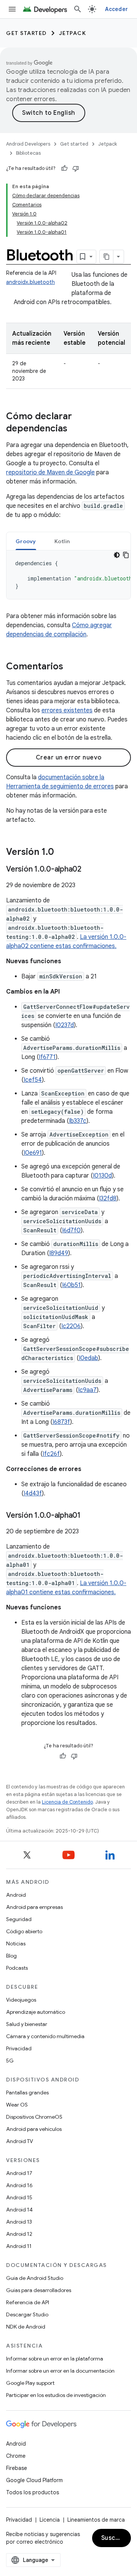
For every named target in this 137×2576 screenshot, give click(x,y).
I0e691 (33, 1153)
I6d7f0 (71, 1230)
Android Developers (28, 144)
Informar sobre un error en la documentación (60, 2371)
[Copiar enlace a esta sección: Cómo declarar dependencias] (75, 429)
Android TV (20, 2141)
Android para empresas (34, 1907)
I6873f (61, 1422)
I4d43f (33, 1493)
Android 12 (19, 2234)
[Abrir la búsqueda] (78, 9)
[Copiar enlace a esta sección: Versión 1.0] (62, 853)
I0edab (88, 1358)
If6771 (47, 1057)
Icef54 (33, 1080)
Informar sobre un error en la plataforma (55, 2359)
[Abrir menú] (12, 9)
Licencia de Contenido (67, 1802)
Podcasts (17, 1968)
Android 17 (19, 2173)
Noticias (16, 1943)
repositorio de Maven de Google (50, 472)
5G (10, 2061)
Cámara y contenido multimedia (45, 2036)
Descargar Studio (27, 2314)
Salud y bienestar (27, 2024)
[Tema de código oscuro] (117, 555)
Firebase (17, 2468)
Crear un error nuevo (69, 758)
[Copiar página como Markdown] (107, 257)
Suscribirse (116, 2538)
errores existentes (67, 710)
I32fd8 (108, 1198)
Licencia (50, 2520)
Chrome (16, 2456)
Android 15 (19, 2197)
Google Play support (30, 2383)
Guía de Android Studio (35, 2278)
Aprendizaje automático (36, 2012)
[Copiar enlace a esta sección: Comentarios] (71, 667)
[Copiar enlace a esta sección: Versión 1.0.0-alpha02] (89, 870)
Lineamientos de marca (96, 2520)
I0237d (65, 1025)
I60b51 (71, 1285)
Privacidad (19, 2048)
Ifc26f (51, 1454)
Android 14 (19, 2210)
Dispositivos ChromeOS (34, 2117)
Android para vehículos (34, 2129)
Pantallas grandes (27, 2093)
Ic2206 (71, 1326)
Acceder (116, 9)
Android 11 (19, 2246)
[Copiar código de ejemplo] (126, 555)
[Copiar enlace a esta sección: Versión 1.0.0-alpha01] (88, 1516)
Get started (26, 33)
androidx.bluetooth (30, 282)
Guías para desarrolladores (39, 2290)
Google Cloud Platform (34, 2480)
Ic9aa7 (87, 1390)
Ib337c (78, 1121)
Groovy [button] (26, 541)
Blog (11, 1956)
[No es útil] (76, 168)
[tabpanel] (68, 575)
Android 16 (19, 2185)
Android (16, 1895)
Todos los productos (33, 2492)
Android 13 (19, 2222)
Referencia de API (28, 2302)
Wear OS (17, 2105)
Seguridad (19, 1919)
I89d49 (59, 1253)
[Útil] (64, 168)
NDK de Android (26, 2327)
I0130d (102, 1176)
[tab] (26, 541)
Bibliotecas (28, 153)
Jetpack (73, 33)
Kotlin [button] (62, 541)
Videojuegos (21, 2000)
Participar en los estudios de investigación (56, 2395)
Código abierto (24, 1931)
